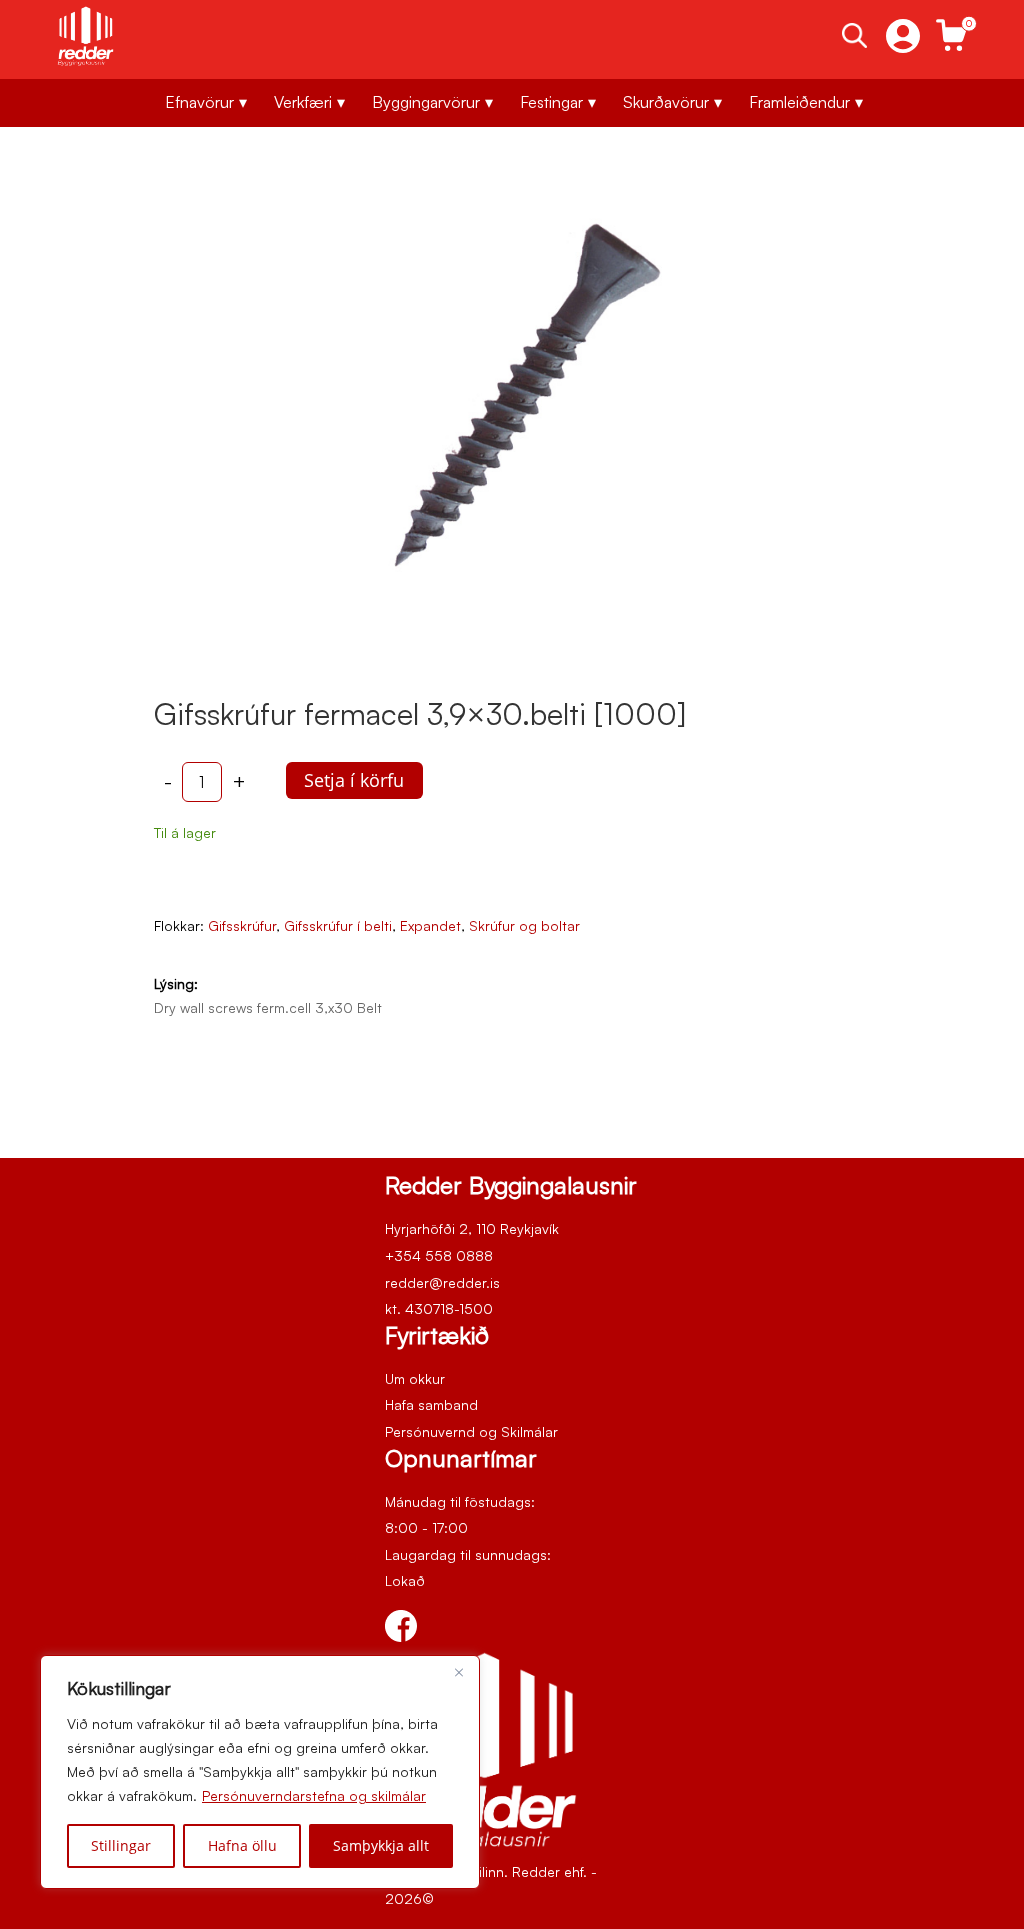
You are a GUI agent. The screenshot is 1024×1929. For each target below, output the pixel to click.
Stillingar (121, 1845)
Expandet (430, 925)
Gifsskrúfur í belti (338, 925)
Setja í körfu (354, 780)
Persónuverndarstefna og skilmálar (314, 1795)
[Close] (459, 1672)
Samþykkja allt (381, 1845)
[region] (260, 1772)
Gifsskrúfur (242, 925)
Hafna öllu (242, 1845)
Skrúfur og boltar (524, 925)
